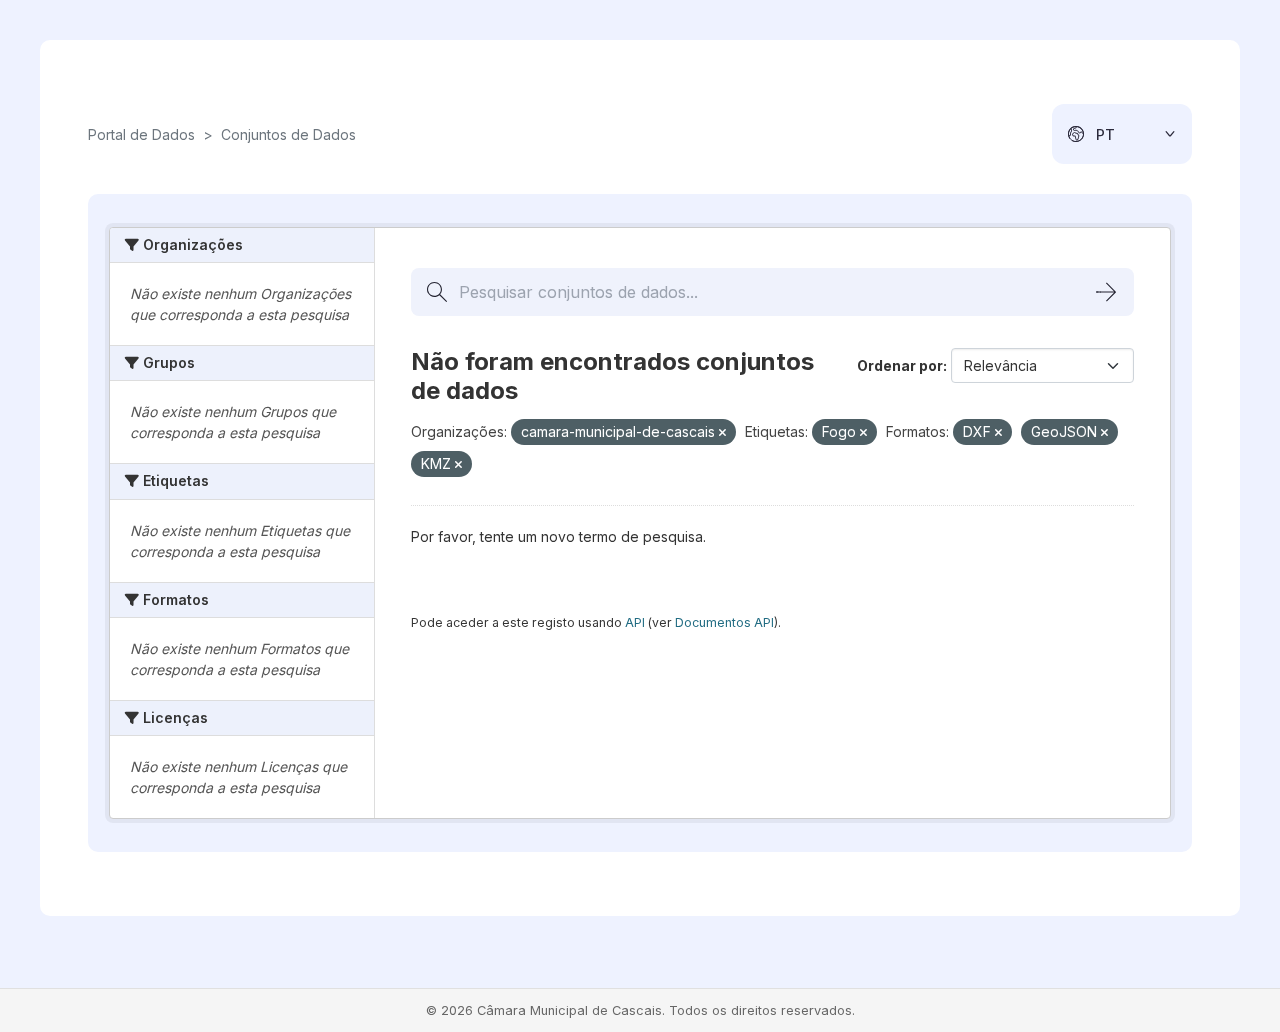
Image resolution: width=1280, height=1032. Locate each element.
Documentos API (724, 622)
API (635, 622)
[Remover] (722, 433)
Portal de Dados (141, 134)
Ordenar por (900, 365)
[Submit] (1106, 292)
